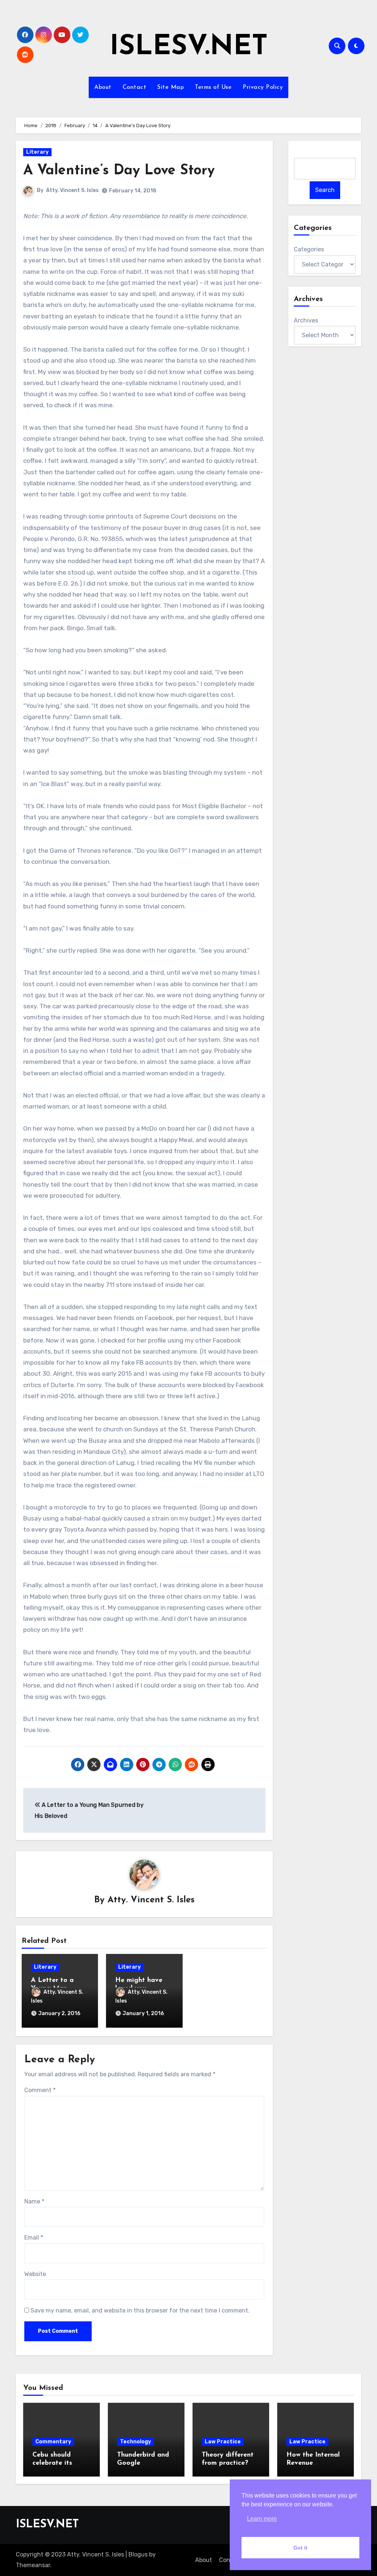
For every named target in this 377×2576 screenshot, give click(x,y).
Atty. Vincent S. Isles (72, 190)
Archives (306, 320)
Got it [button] (300, 2548)
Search (325, 190)
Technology (135, 2442)
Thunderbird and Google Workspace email (144, 2463)
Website (35, 2274)
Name (34, 2201)
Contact (135, 87)
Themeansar (33, 2565)
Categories (309, 249)
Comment (40, 2090)
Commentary (53, 2442)
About (103, 87)
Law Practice (223, 2442)
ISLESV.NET (189, 47)
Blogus (138, 2554)
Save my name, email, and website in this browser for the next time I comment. (140, 2310)
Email (34, 2238)
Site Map (170, 87)
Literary (37, 152)
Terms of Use (213, 87)
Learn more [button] (262, 2519)
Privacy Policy (263, 87)
